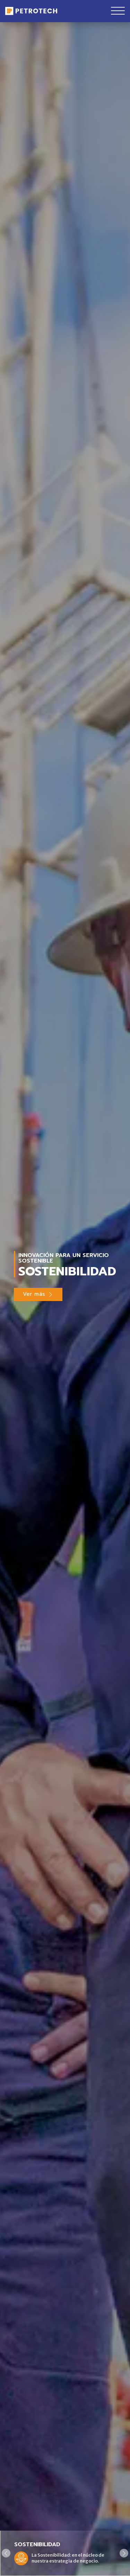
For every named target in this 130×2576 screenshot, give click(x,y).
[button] (65, 2553)
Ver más (34, 1294)
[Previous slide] (6, 2553)
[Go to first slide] (124, 2553)
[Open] (118, 11)
